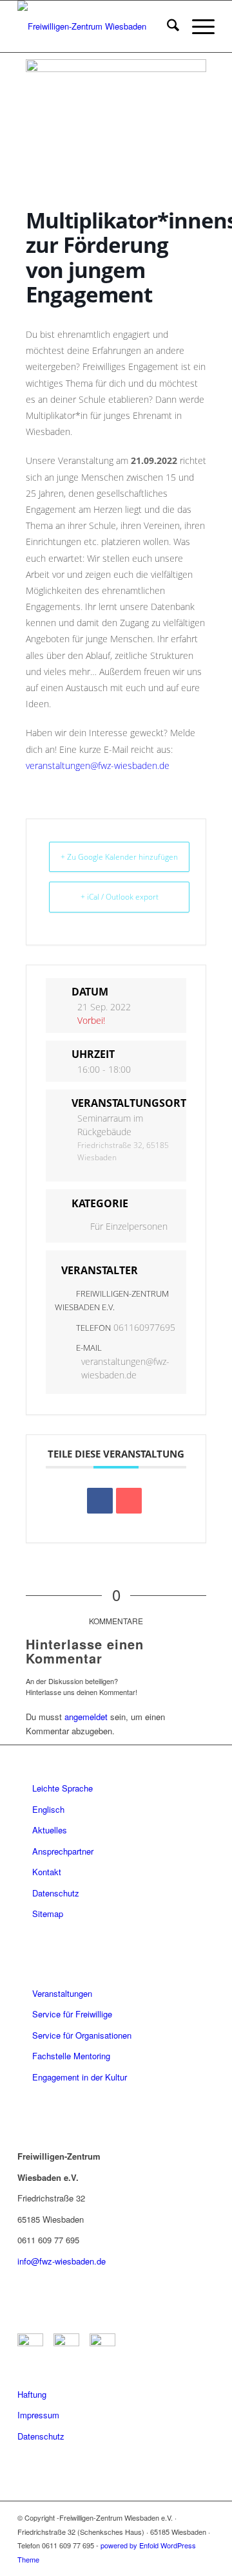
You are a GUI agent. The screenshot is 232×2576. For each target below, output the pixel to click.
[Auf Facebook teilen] (100, 1501)
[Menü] (197, 26)
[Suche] (167, 26)
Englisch (48, 1809)
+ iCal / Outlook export (120, 897)
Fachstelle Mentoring (71, 2056)
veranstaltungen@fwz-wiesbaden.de (98, 765)
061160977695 (144, 1327)
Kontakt (47, 1872)
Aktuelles (50, 1830)
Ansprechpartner (63, 1851)
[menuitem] (167, 26)
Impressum (38, 2415)
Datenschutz (56, 1893)
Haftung (32, 2394)
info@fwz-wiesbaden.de (62, 2261)
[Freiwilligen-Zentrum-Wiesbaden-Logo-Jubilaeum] (96, 26)
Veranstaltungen (62, 1993)
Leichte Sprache (63, 1788)
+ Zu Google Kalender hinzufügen (119, 857)
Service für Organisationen (82, 2035)
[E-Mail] (129, 1501)
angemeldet (86, 1717)
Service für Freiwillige (72, 2014)
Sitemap (48, 1913)
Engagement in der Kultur (80, 2077)
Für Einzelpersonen (129, 1226)
